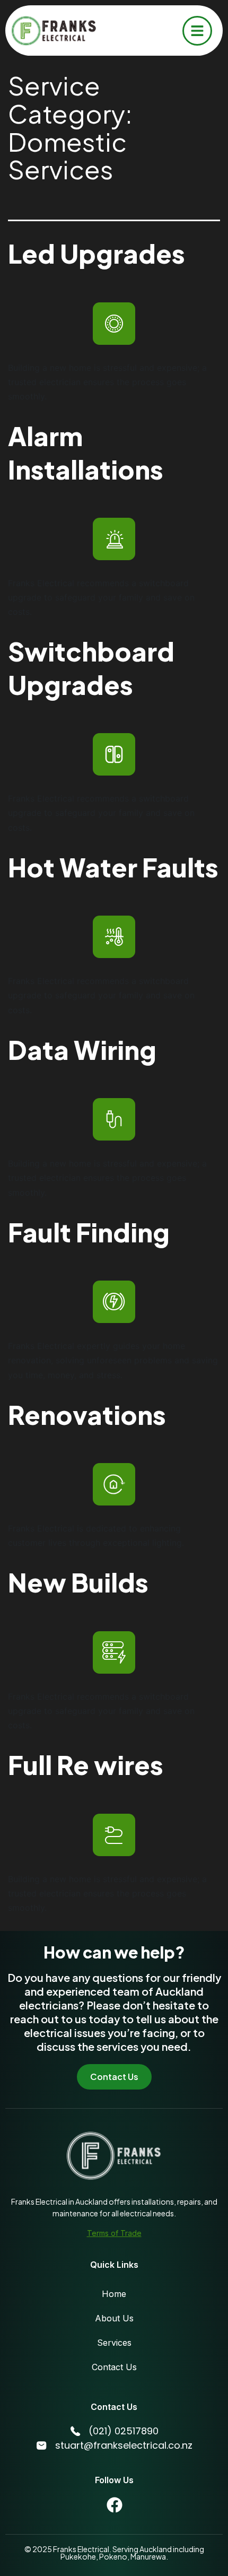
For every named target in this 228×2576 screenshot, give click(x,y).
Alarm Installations (86, 452)
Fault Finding (89, 1232)
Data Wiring (82, 1050)
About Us (114, 2318)
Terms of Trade (114, 2233)
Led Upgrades (97, 253)
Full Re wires (86, 1765)
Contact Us (114, 2367)
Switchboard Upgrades (91, 668)
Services (114, 2343)
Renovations (87, 1415)
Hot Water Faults (113, 867)
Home (114, 2294)
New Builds (78, 1582)
